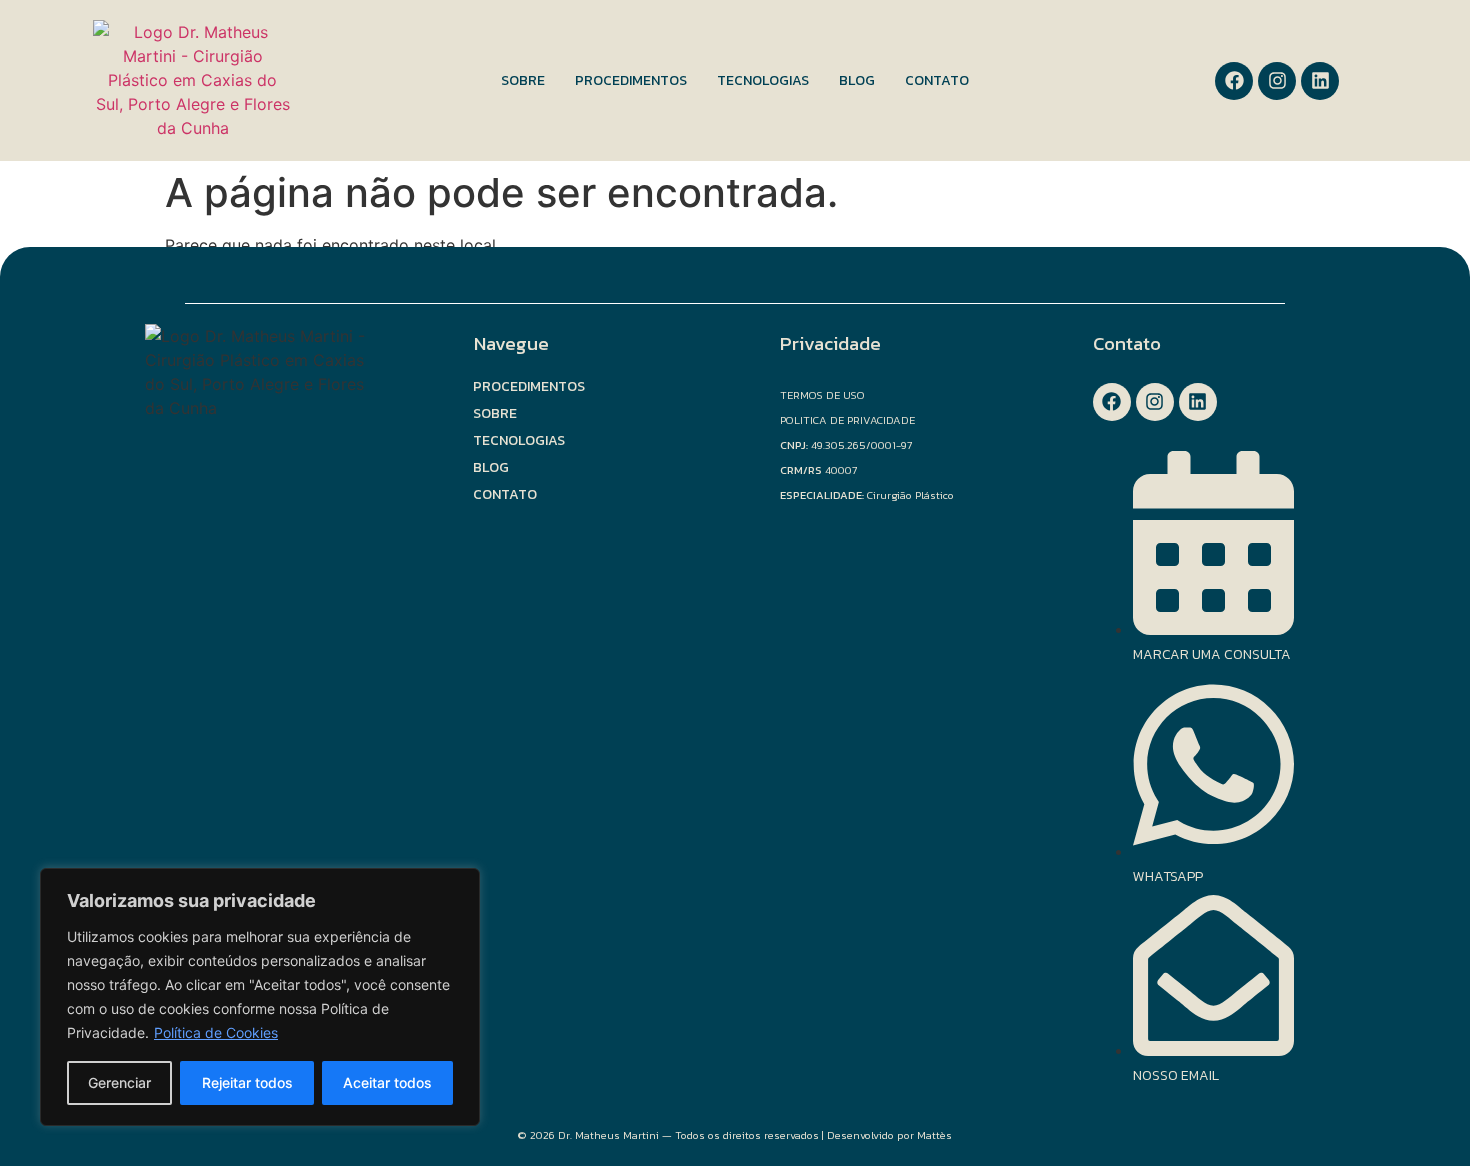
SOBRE (523, 80)
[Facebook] (1234, 81)
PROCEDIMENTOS (631, 80)
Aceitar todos (387, 1082)
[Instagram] (1277, 81)
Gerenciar (119, 1082)
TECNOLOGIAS (763, 80)
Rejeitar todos (247, 1082)
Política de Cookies (216, 1032)
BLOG (857, 80)
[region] (260, 997)
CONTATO (937, 80)
